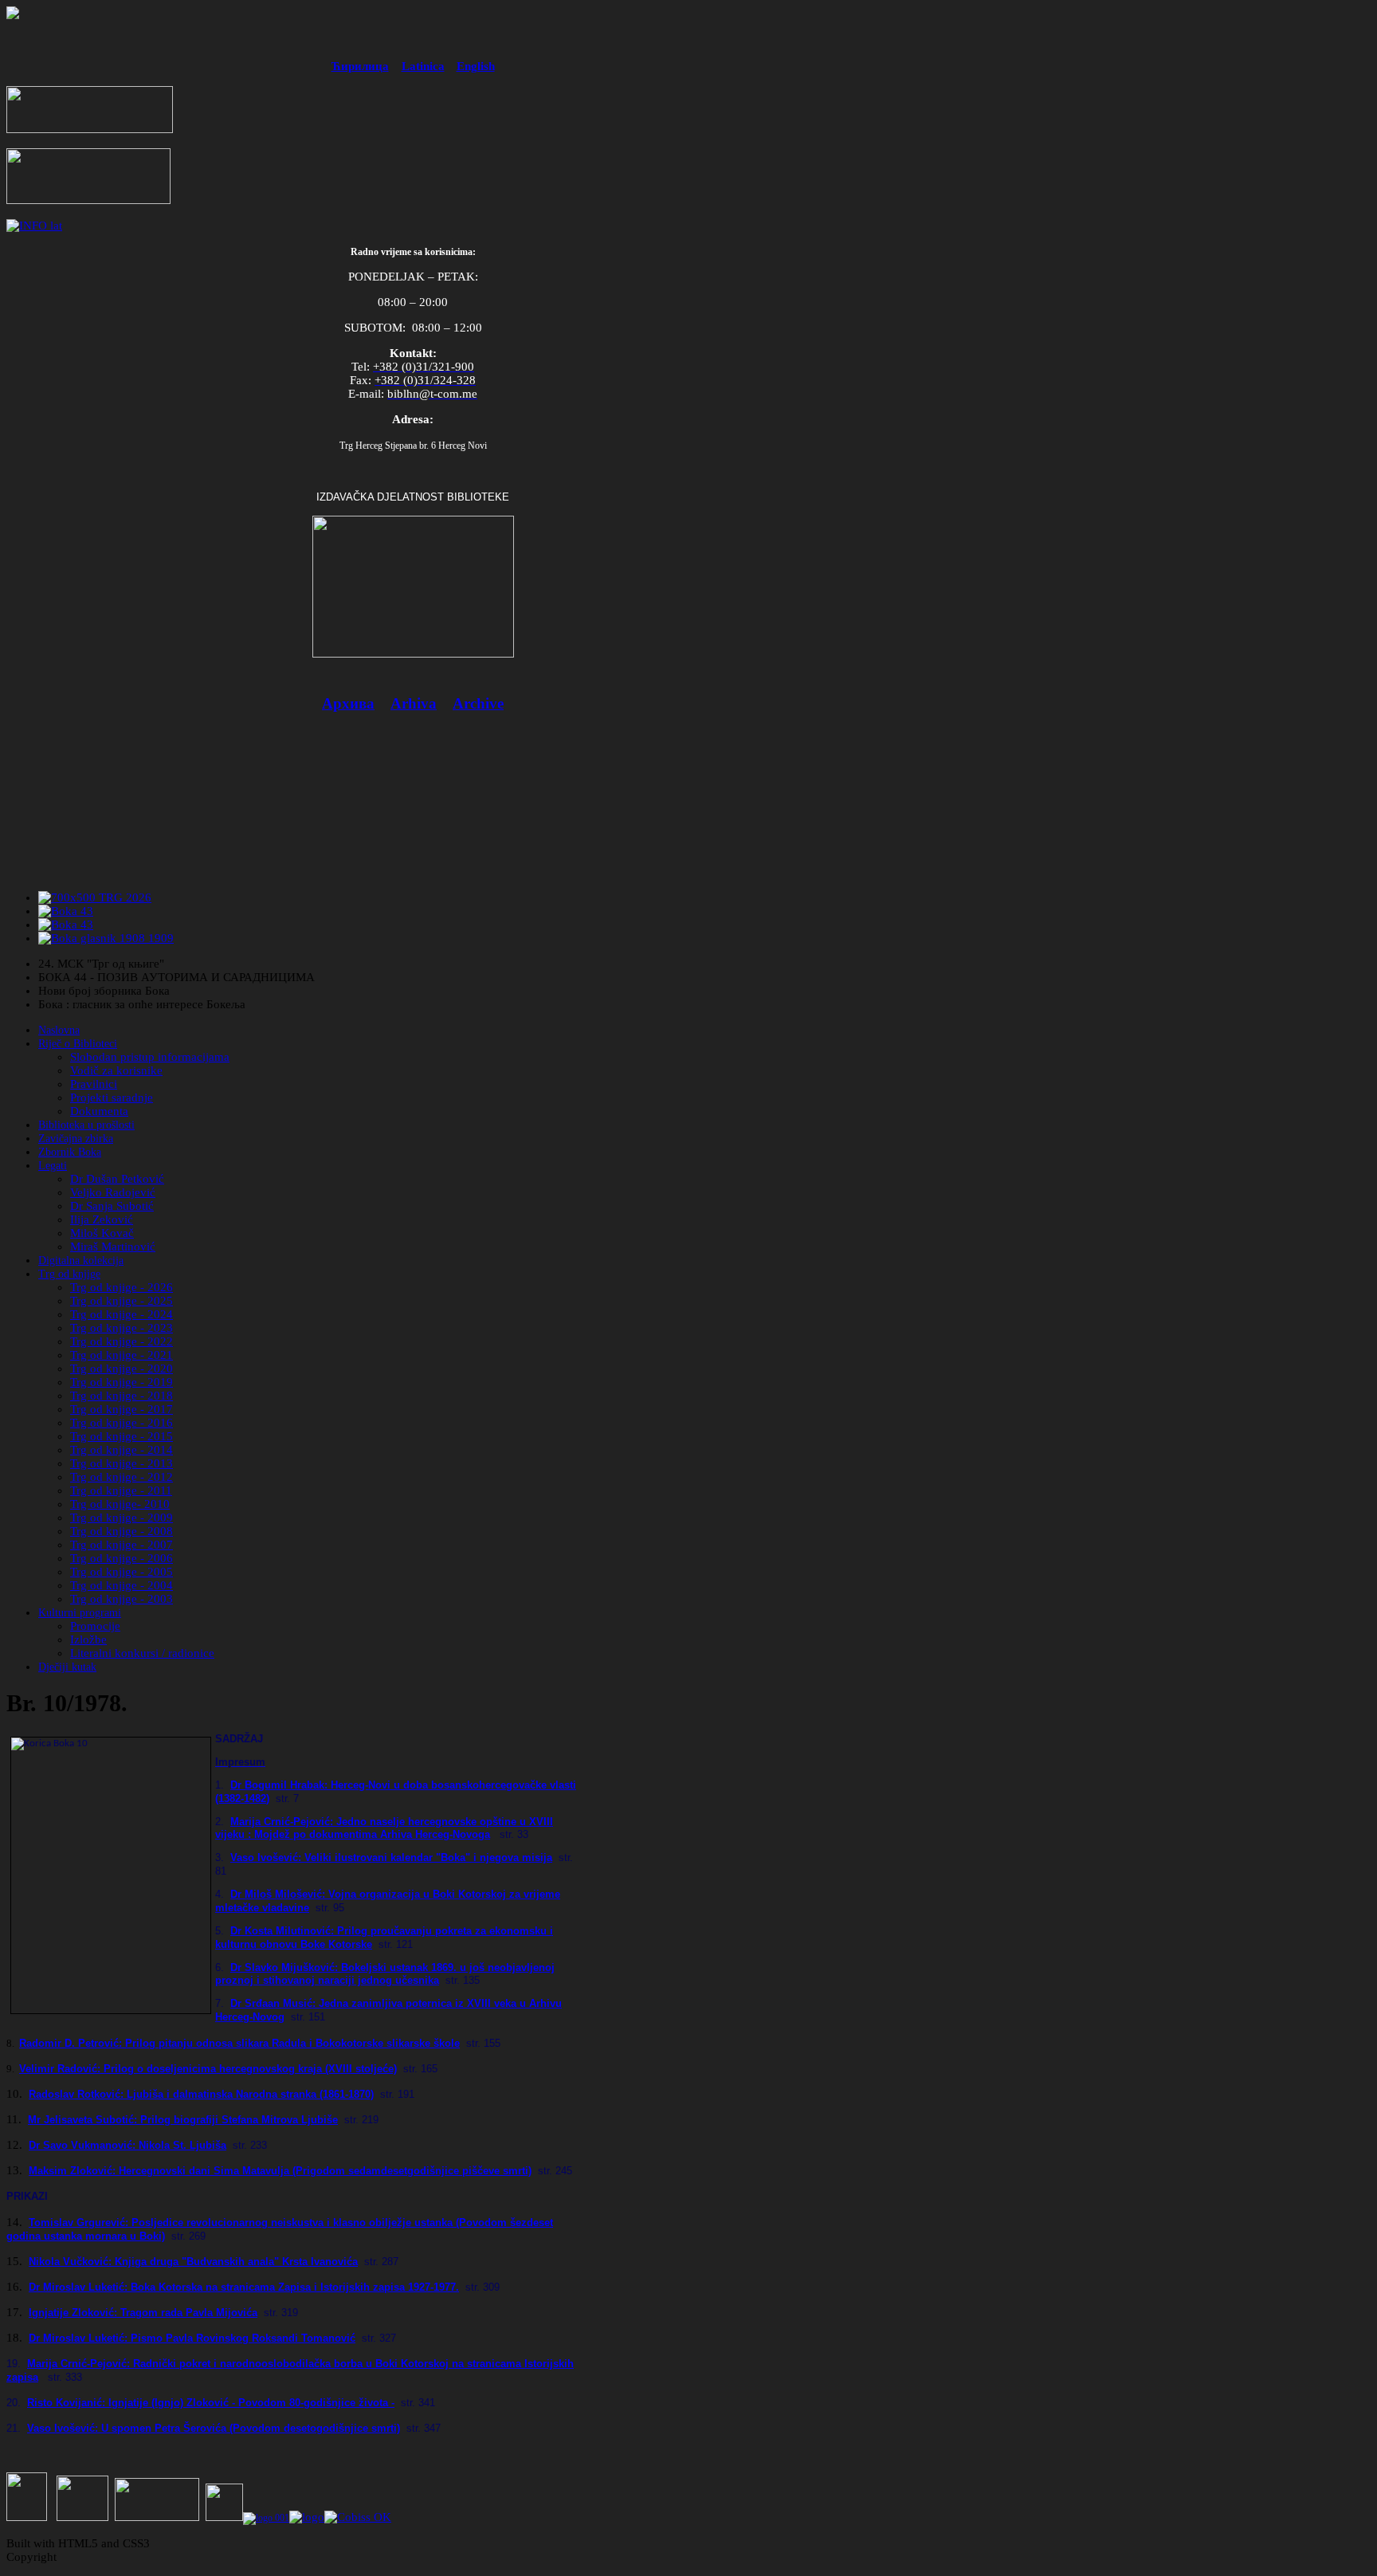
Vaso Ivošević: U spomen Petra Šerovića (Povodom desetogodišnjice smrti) (214, 2428)
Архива (348, 703)
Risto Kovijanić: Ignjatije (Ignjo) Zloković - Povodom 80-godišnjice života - (211, 2403)
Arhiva (414, 703)
